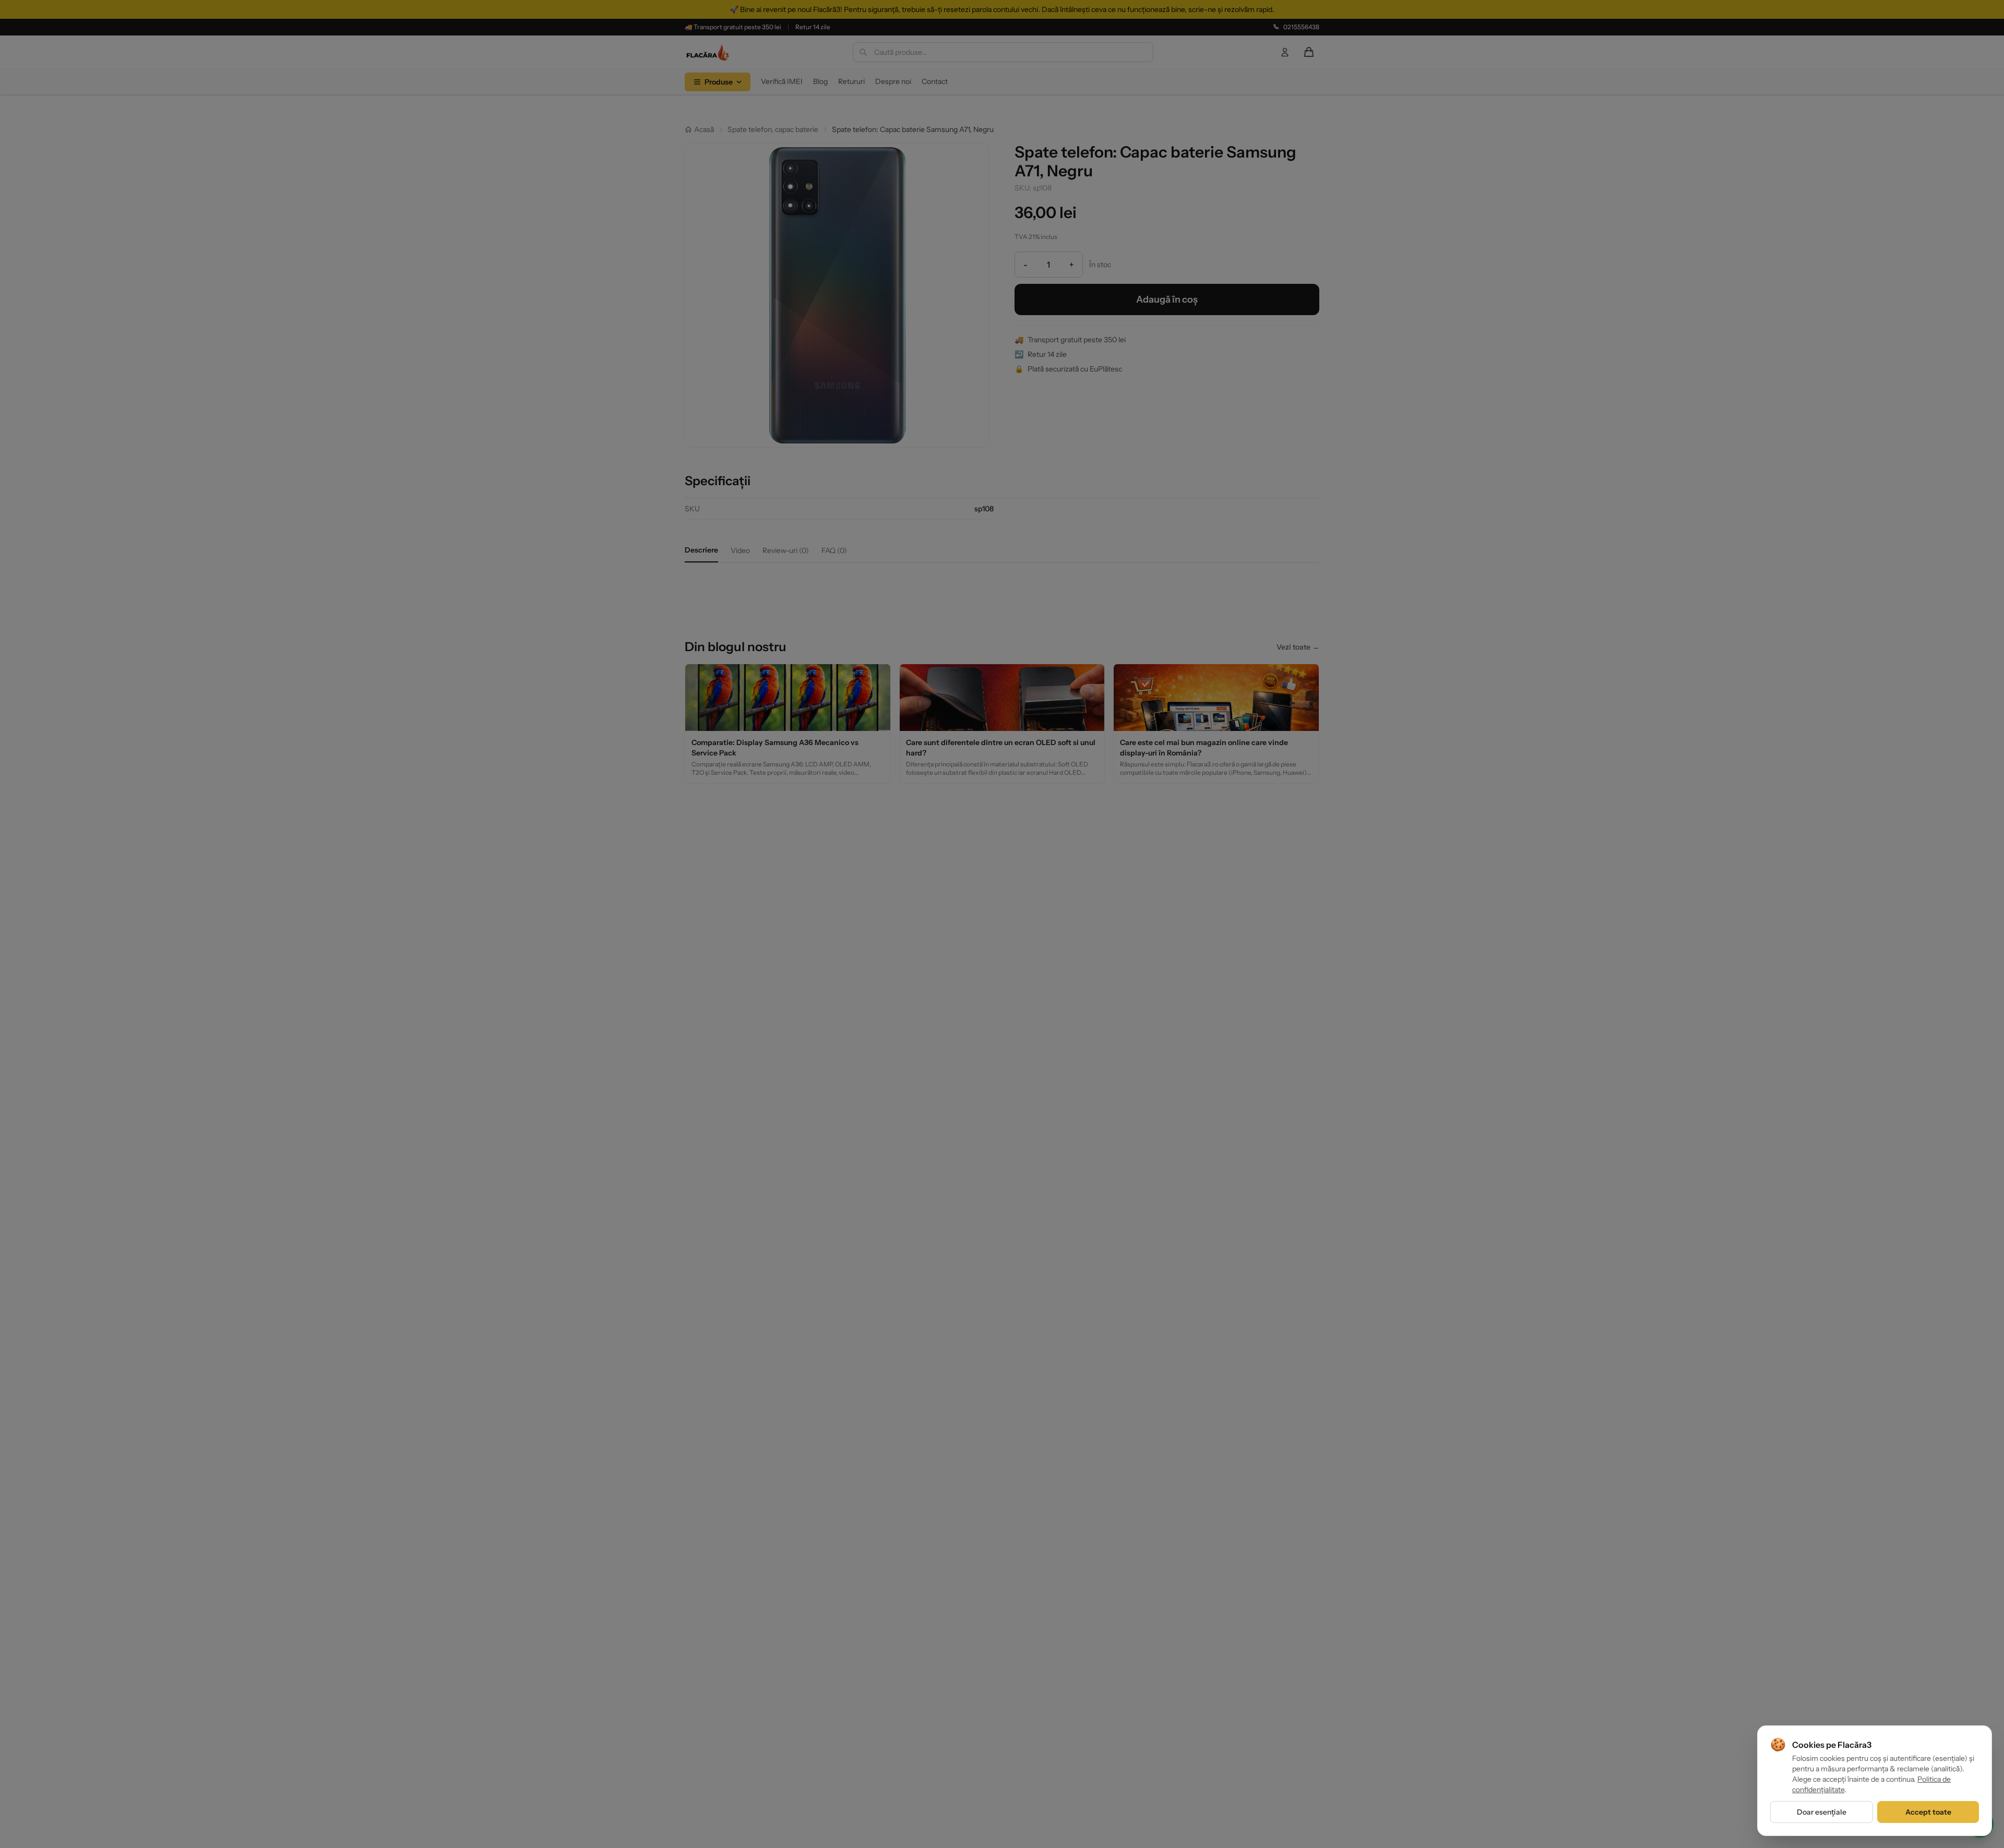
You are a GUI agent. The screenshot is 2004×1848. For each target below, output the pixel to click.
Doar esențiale (1822, 1812)
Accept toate (1928, 1812)
